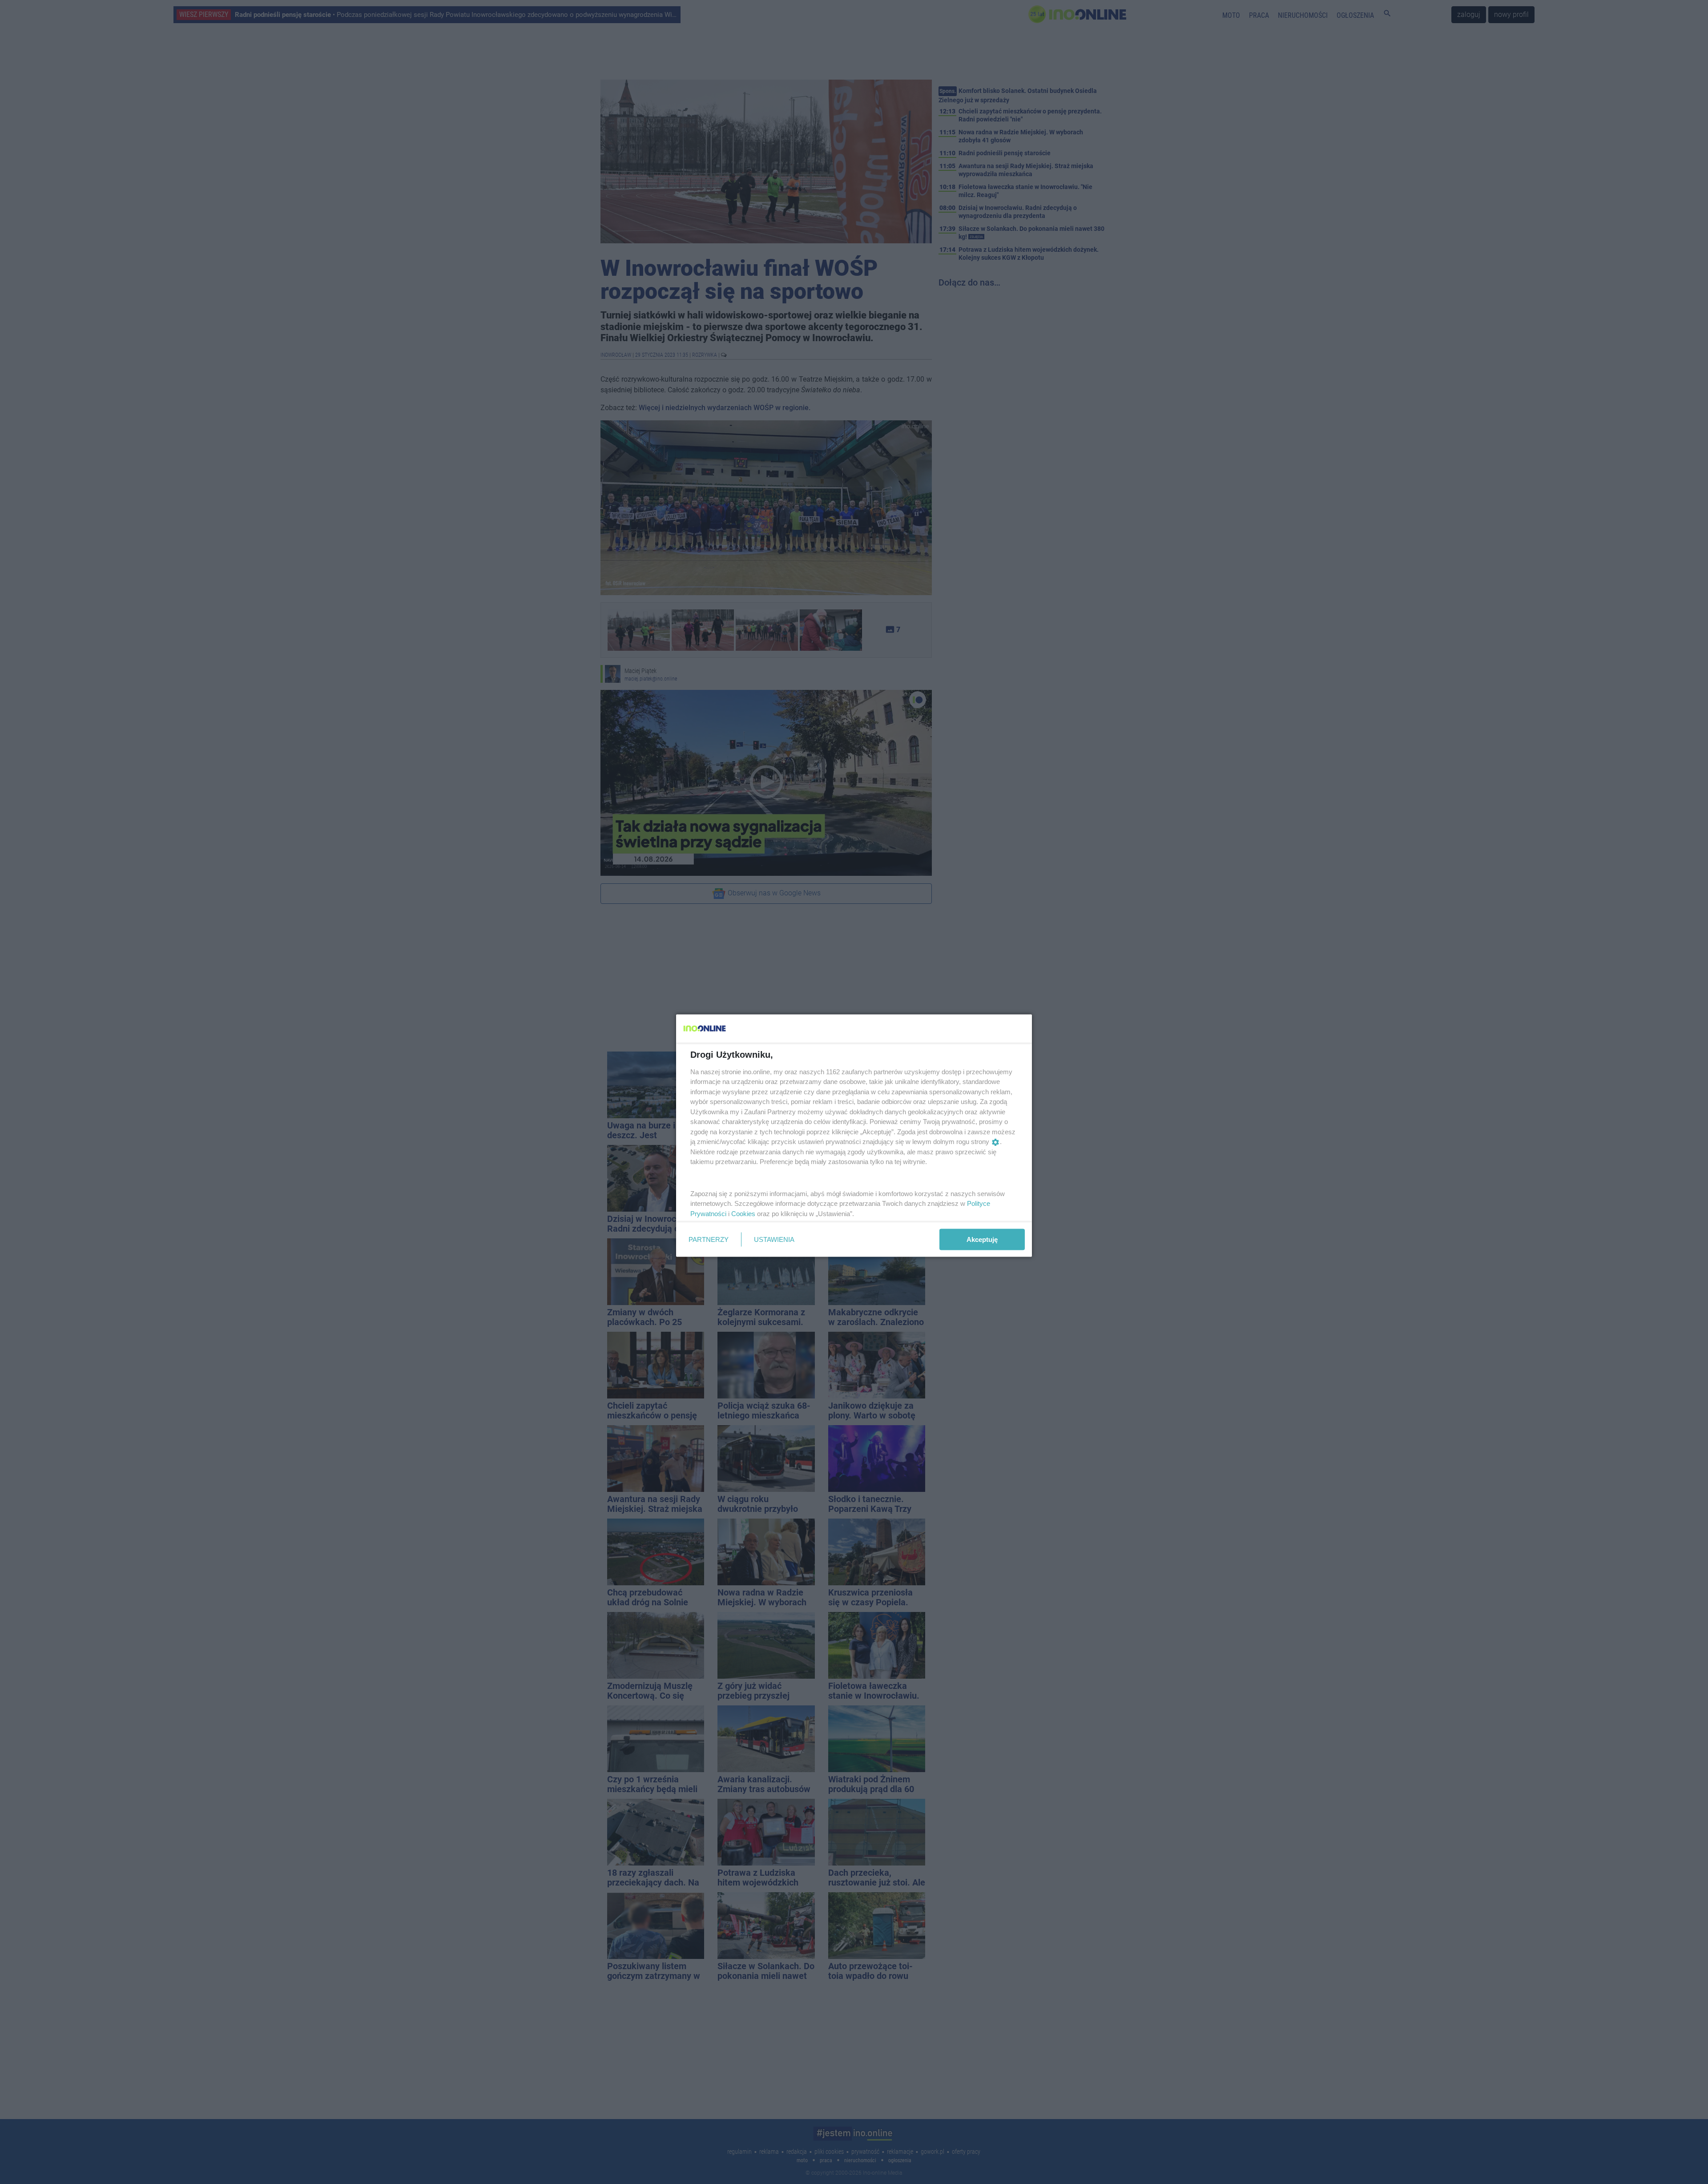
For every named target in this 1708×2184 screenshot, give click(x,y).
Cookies (743, 1213)
